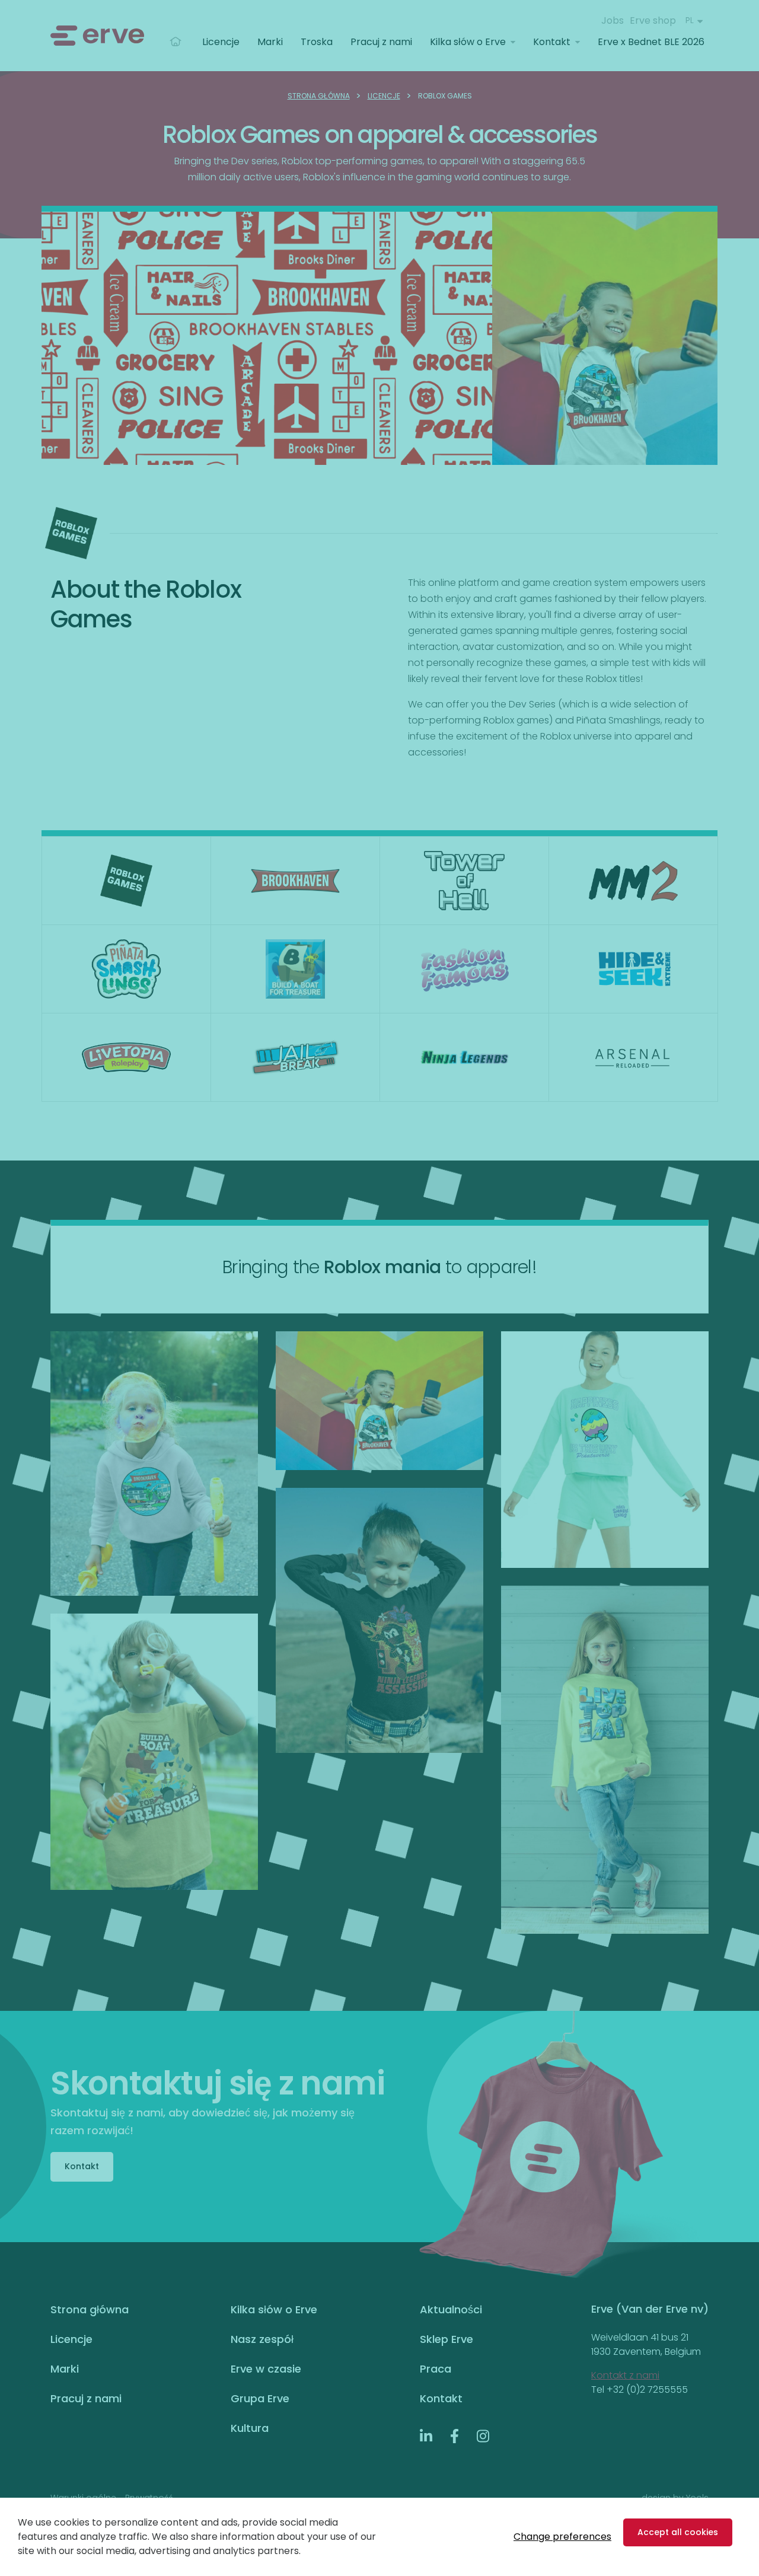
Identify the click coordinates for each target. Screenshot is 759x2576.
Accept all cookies (678, 2532)
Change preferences (562, 2537)
